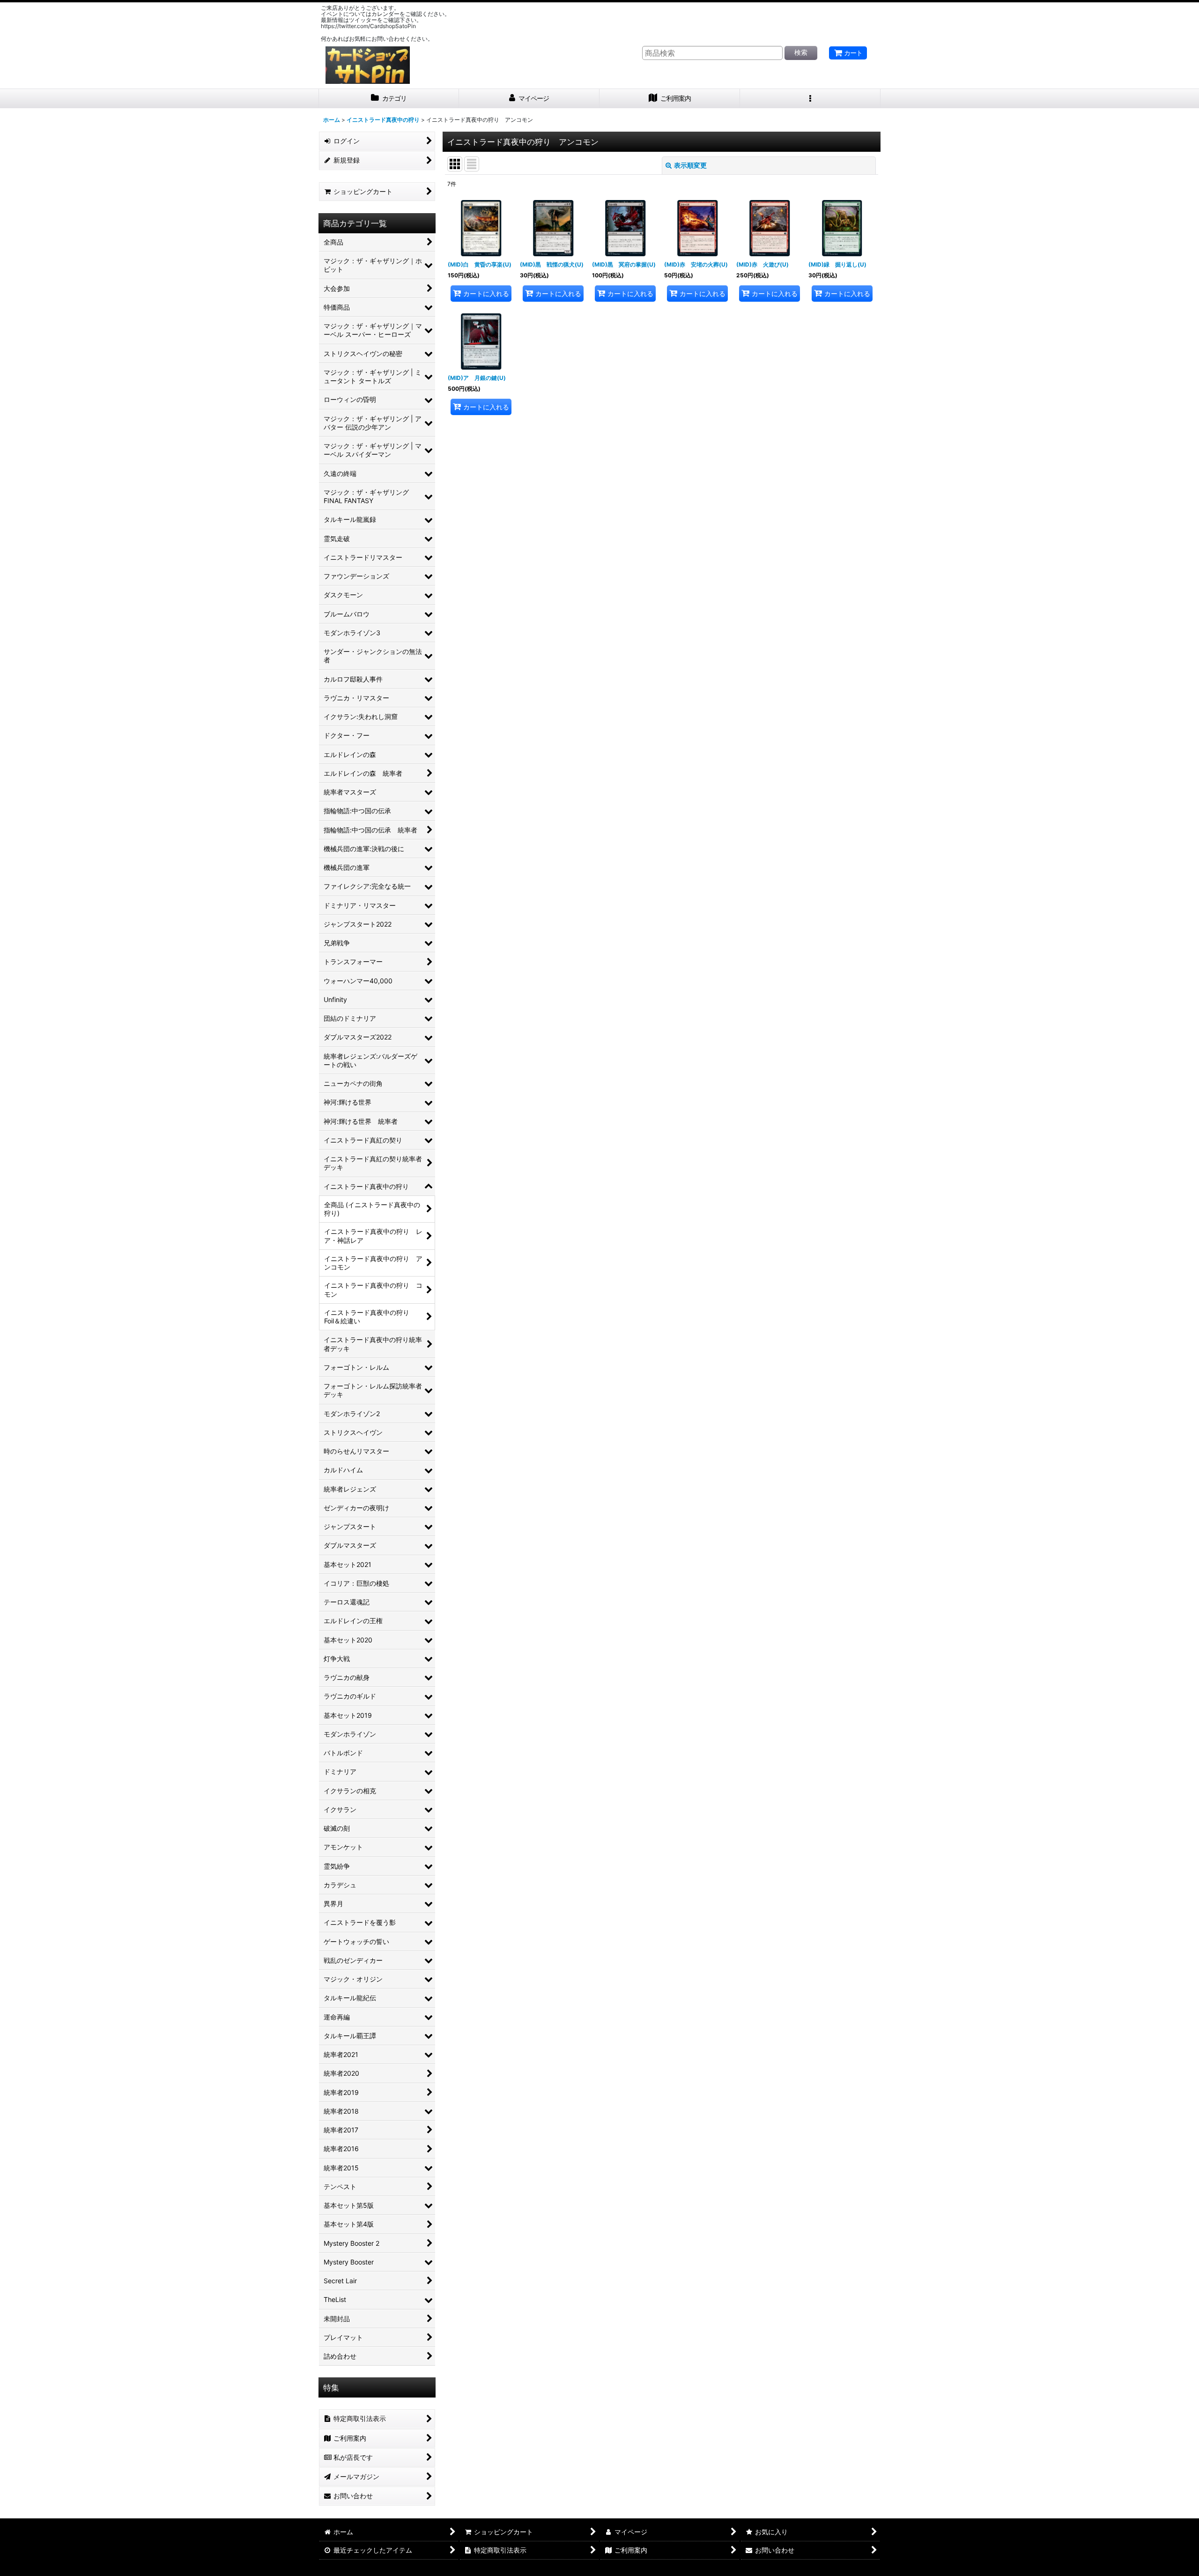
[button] (810, 99)
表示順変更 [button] (690, 165)
